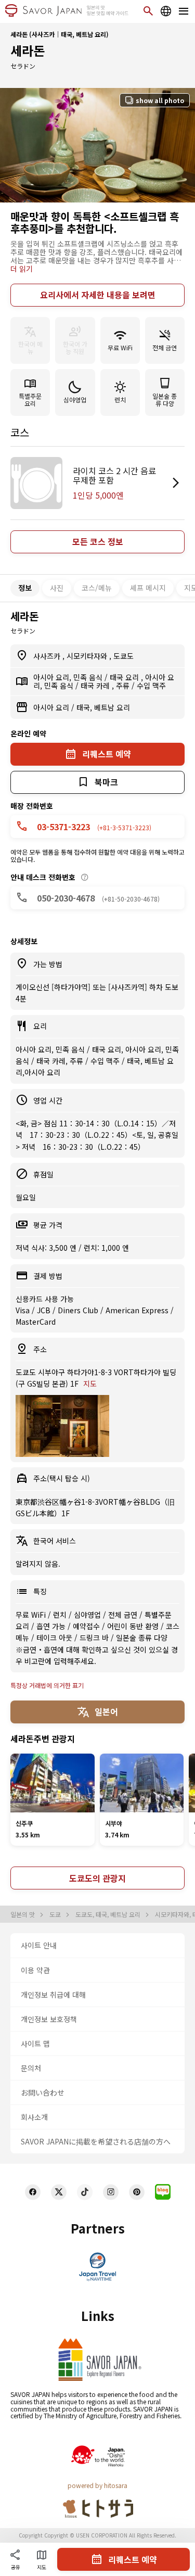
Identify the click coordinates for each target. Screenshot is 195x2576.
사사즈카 (48, 656)
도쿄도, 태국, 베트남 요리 (109, 1914)
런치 (61, 1615)
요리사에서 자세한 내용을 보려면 (98, 295)
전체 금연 (124, 1615)
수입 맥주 (151, 686)
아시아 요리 (52, 707)
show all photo (160, 100)
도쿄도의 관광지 (97, 1878)
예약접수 (87, 1626)
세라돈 (28, 50)
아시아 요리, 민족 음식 (69, 677)
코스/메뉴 (97, 588)
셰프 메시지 (148, 588)
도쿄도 (123, 656)
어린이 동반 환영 (134, 1626)
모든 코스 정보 (98, 541)
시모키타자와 (88, 656)
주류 (124, 686)
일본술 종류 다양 (142, 1638)
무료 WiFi (32, 1615)
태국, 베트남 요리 (103, 707)
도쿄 (56, 1914)
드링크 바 (95, 1638)
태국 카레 (96, 686)
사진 (57, 588)
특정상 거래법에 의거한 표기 (47, 1685)
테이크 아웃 (55, 1638)
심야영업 (88, 1615)
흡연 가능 (52, 1626)
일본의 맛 (23, 1914)
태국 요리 (125, 677)
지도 (90, 1384)
